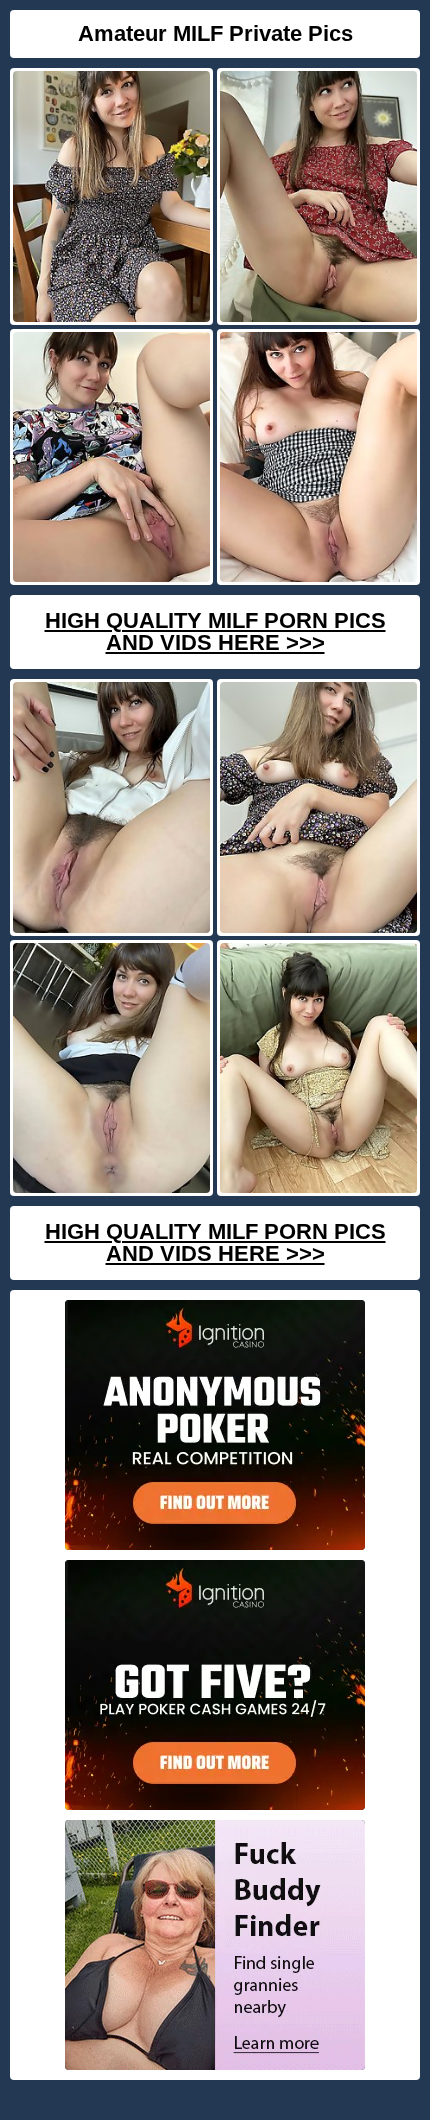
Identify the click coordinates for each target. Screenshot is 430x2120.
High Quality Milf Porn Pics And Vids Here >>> (215, 631)
